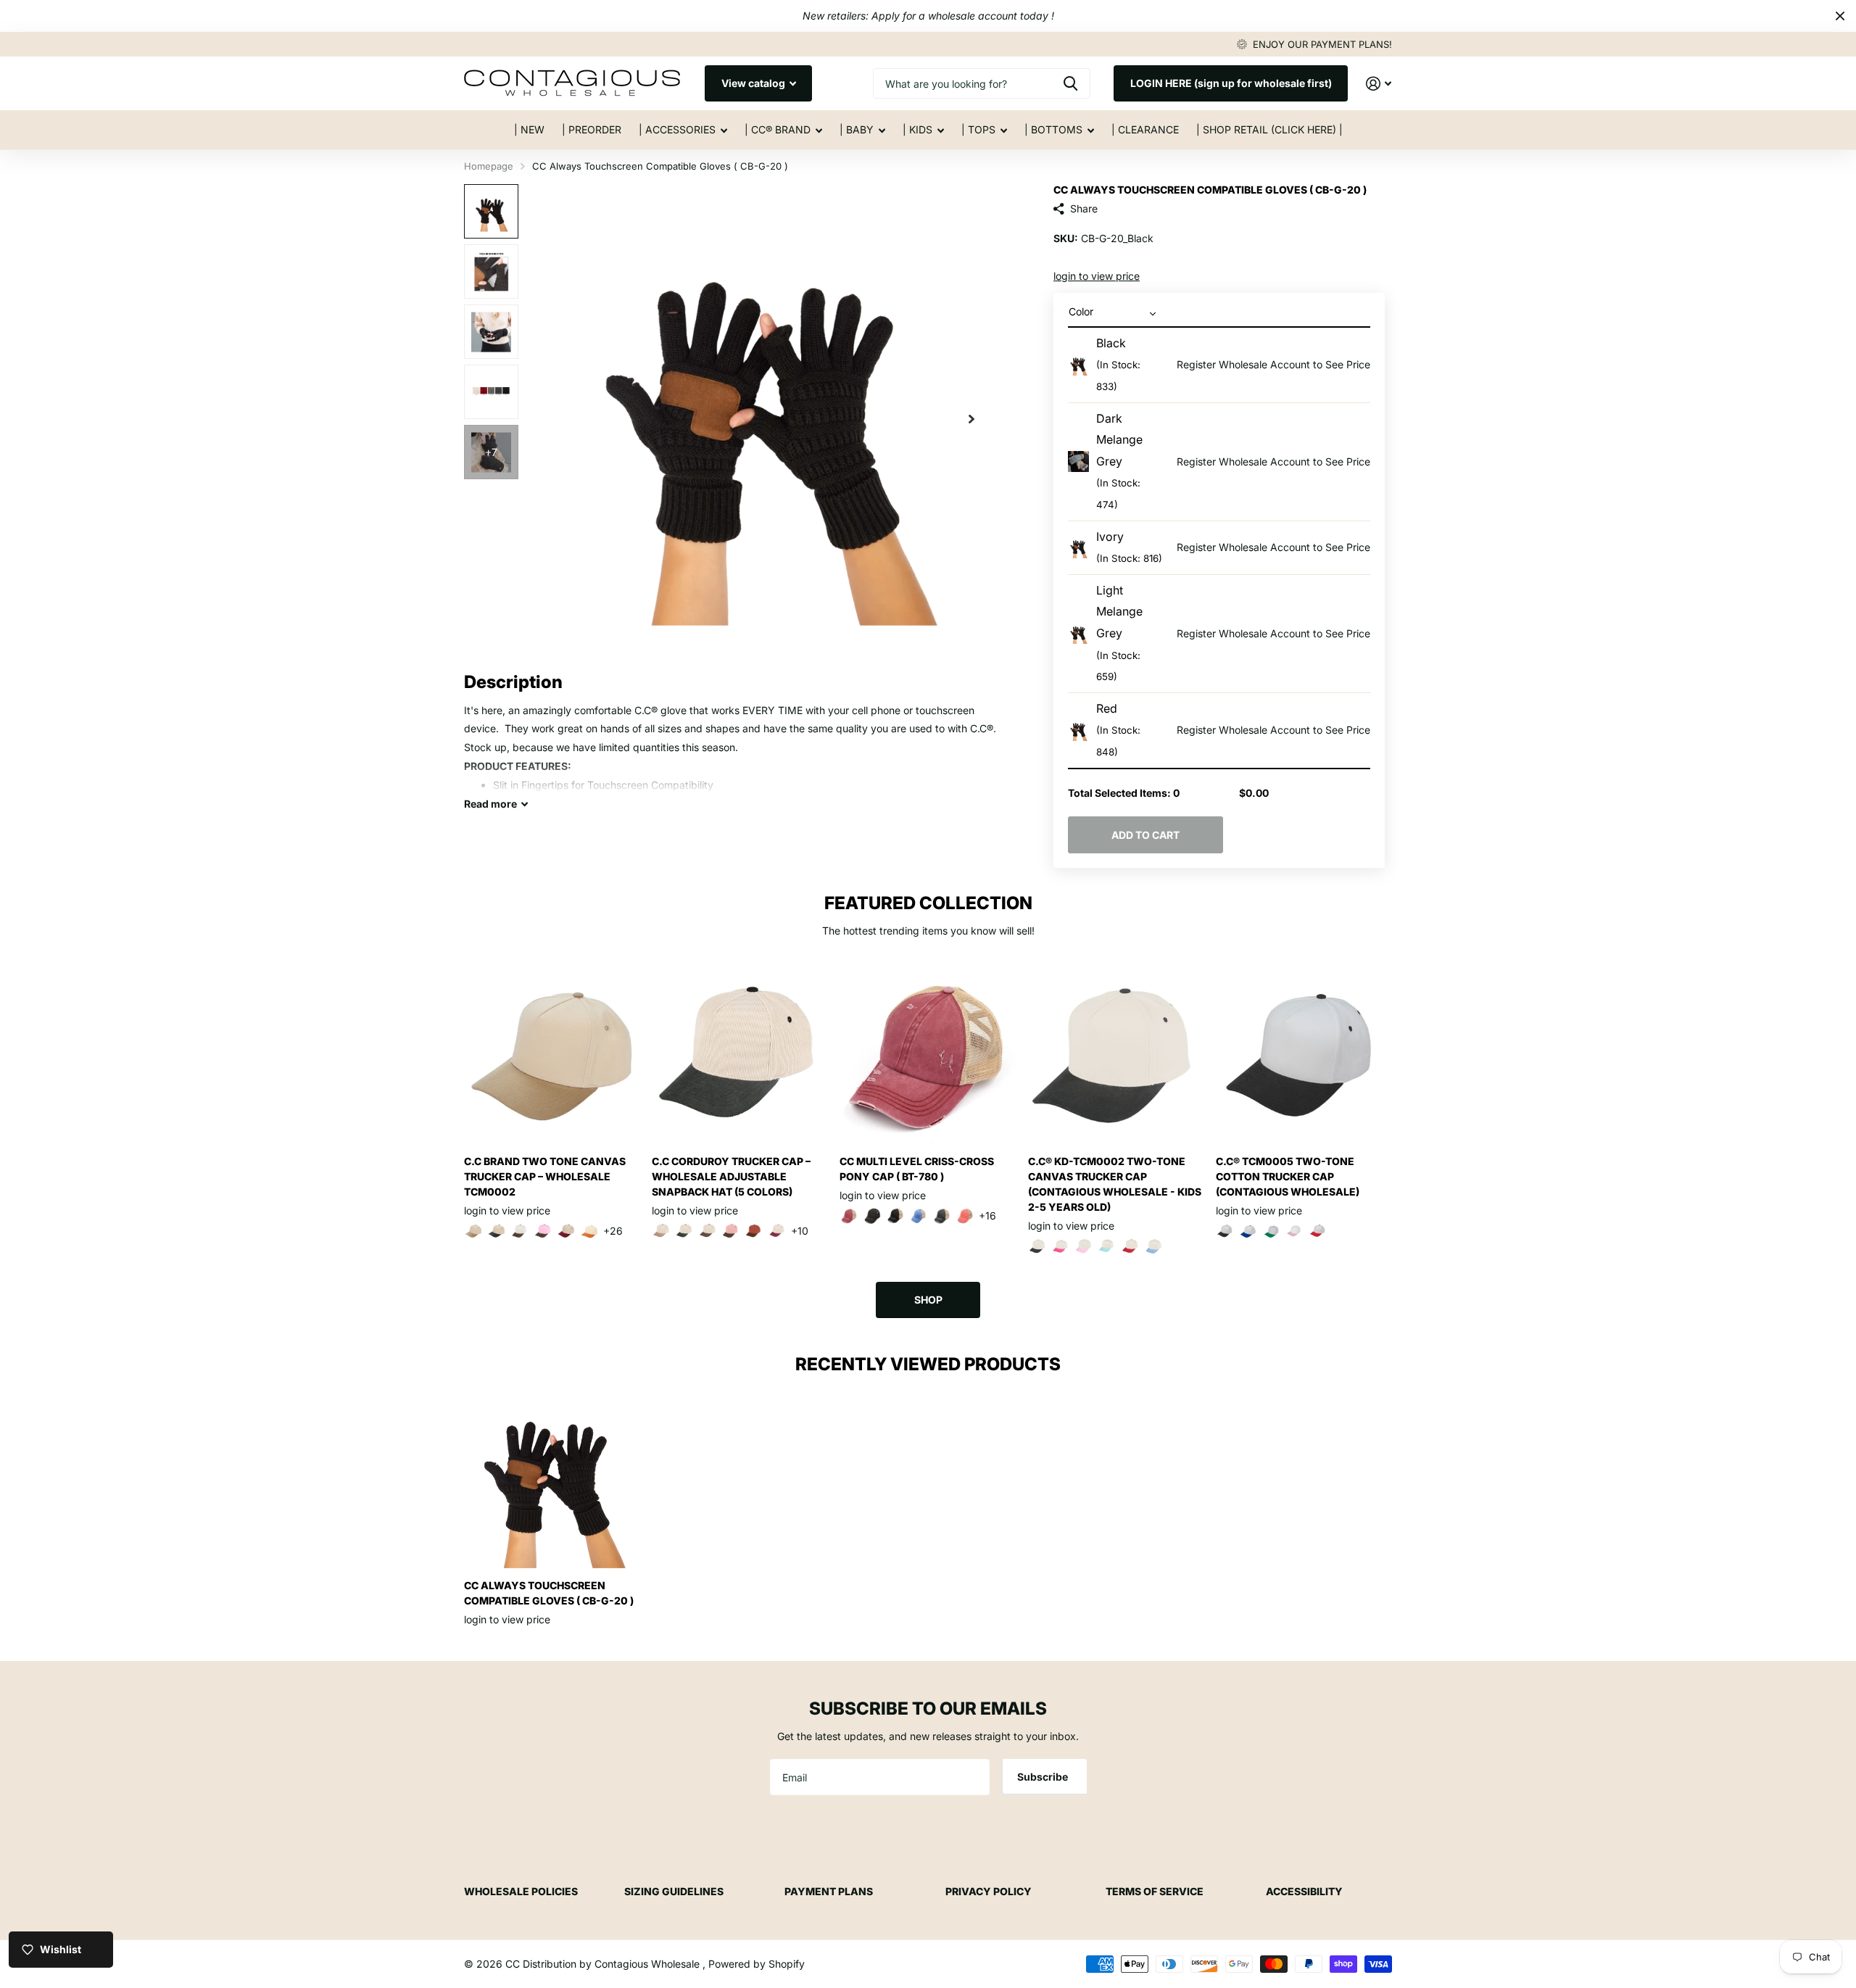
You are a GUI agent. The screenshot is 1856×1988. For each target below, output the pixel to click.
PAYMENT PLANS (829, 1891)
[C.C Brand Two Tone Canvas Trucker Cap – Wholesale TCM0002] (552, 1056)
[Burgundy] (566, 1231)
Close (1840, 16)
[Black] (497, 1231)
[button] (971, 419)
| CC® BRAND (778, 129)
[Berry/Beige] (849, 1216)
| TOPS (978, 129)
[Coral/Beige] (965, 1216)
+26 (613, 1231)
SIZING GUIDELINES (674, 1891)
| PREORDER (592, 129)
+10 (800, 1231)
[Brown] (520, 1231)
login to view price (1097, 276)
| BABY (857, 129)
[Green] (1272, 1231)
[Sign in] (1379, 84)
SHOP (928, 1300)
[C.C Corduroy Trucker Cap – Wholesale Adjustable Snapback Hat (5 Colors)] (740, 1056)
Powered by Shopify (757, 1964)
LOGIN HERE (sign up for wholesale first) (1231, 83)
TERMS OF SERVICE (1155, 1891)
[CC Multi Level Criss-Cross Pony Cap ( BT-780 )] (928, 1056)
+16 (987, 1215)
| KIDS (917, 129)
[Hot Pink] (1061, 1246)
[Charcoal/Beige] (942, 1216)
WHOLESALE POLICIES (521, 1891)
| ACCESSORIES (677, 129)
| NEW (529, 129)
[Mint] (1107, 1246)
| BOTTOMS (1053, 129)
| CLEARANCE (1145, 129)
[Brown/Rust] (754, 1231)
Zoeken (1070, 83)
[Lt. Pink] (1295, 1231)
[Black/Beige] (895, 1216)
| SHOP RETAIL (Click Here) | (1269, 129)
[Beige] (473, 1231)
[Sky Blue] (1153, 1246)
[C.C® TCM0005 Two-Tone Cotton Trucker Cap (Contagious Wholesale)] (1304, 1056)
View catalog (754, 83)
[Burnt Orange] (589, 1231)
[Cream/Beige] (661, 1231)
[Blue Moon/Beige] (919, 1216)
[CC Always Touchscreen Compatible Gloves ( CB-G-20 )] (552, 1480)
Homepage (489, 166)
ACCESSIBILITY (1304, 1891)
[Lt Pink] (1084, 1246)
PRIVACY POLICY (989, 1891)
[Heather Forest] (1248, 1231)
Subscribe (1044, 1777)
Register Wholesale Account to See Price (1273, 364)
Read (490, 804)
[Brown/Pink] (543, 1231)
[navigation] (491, 211)
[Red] (1130, 1246)
